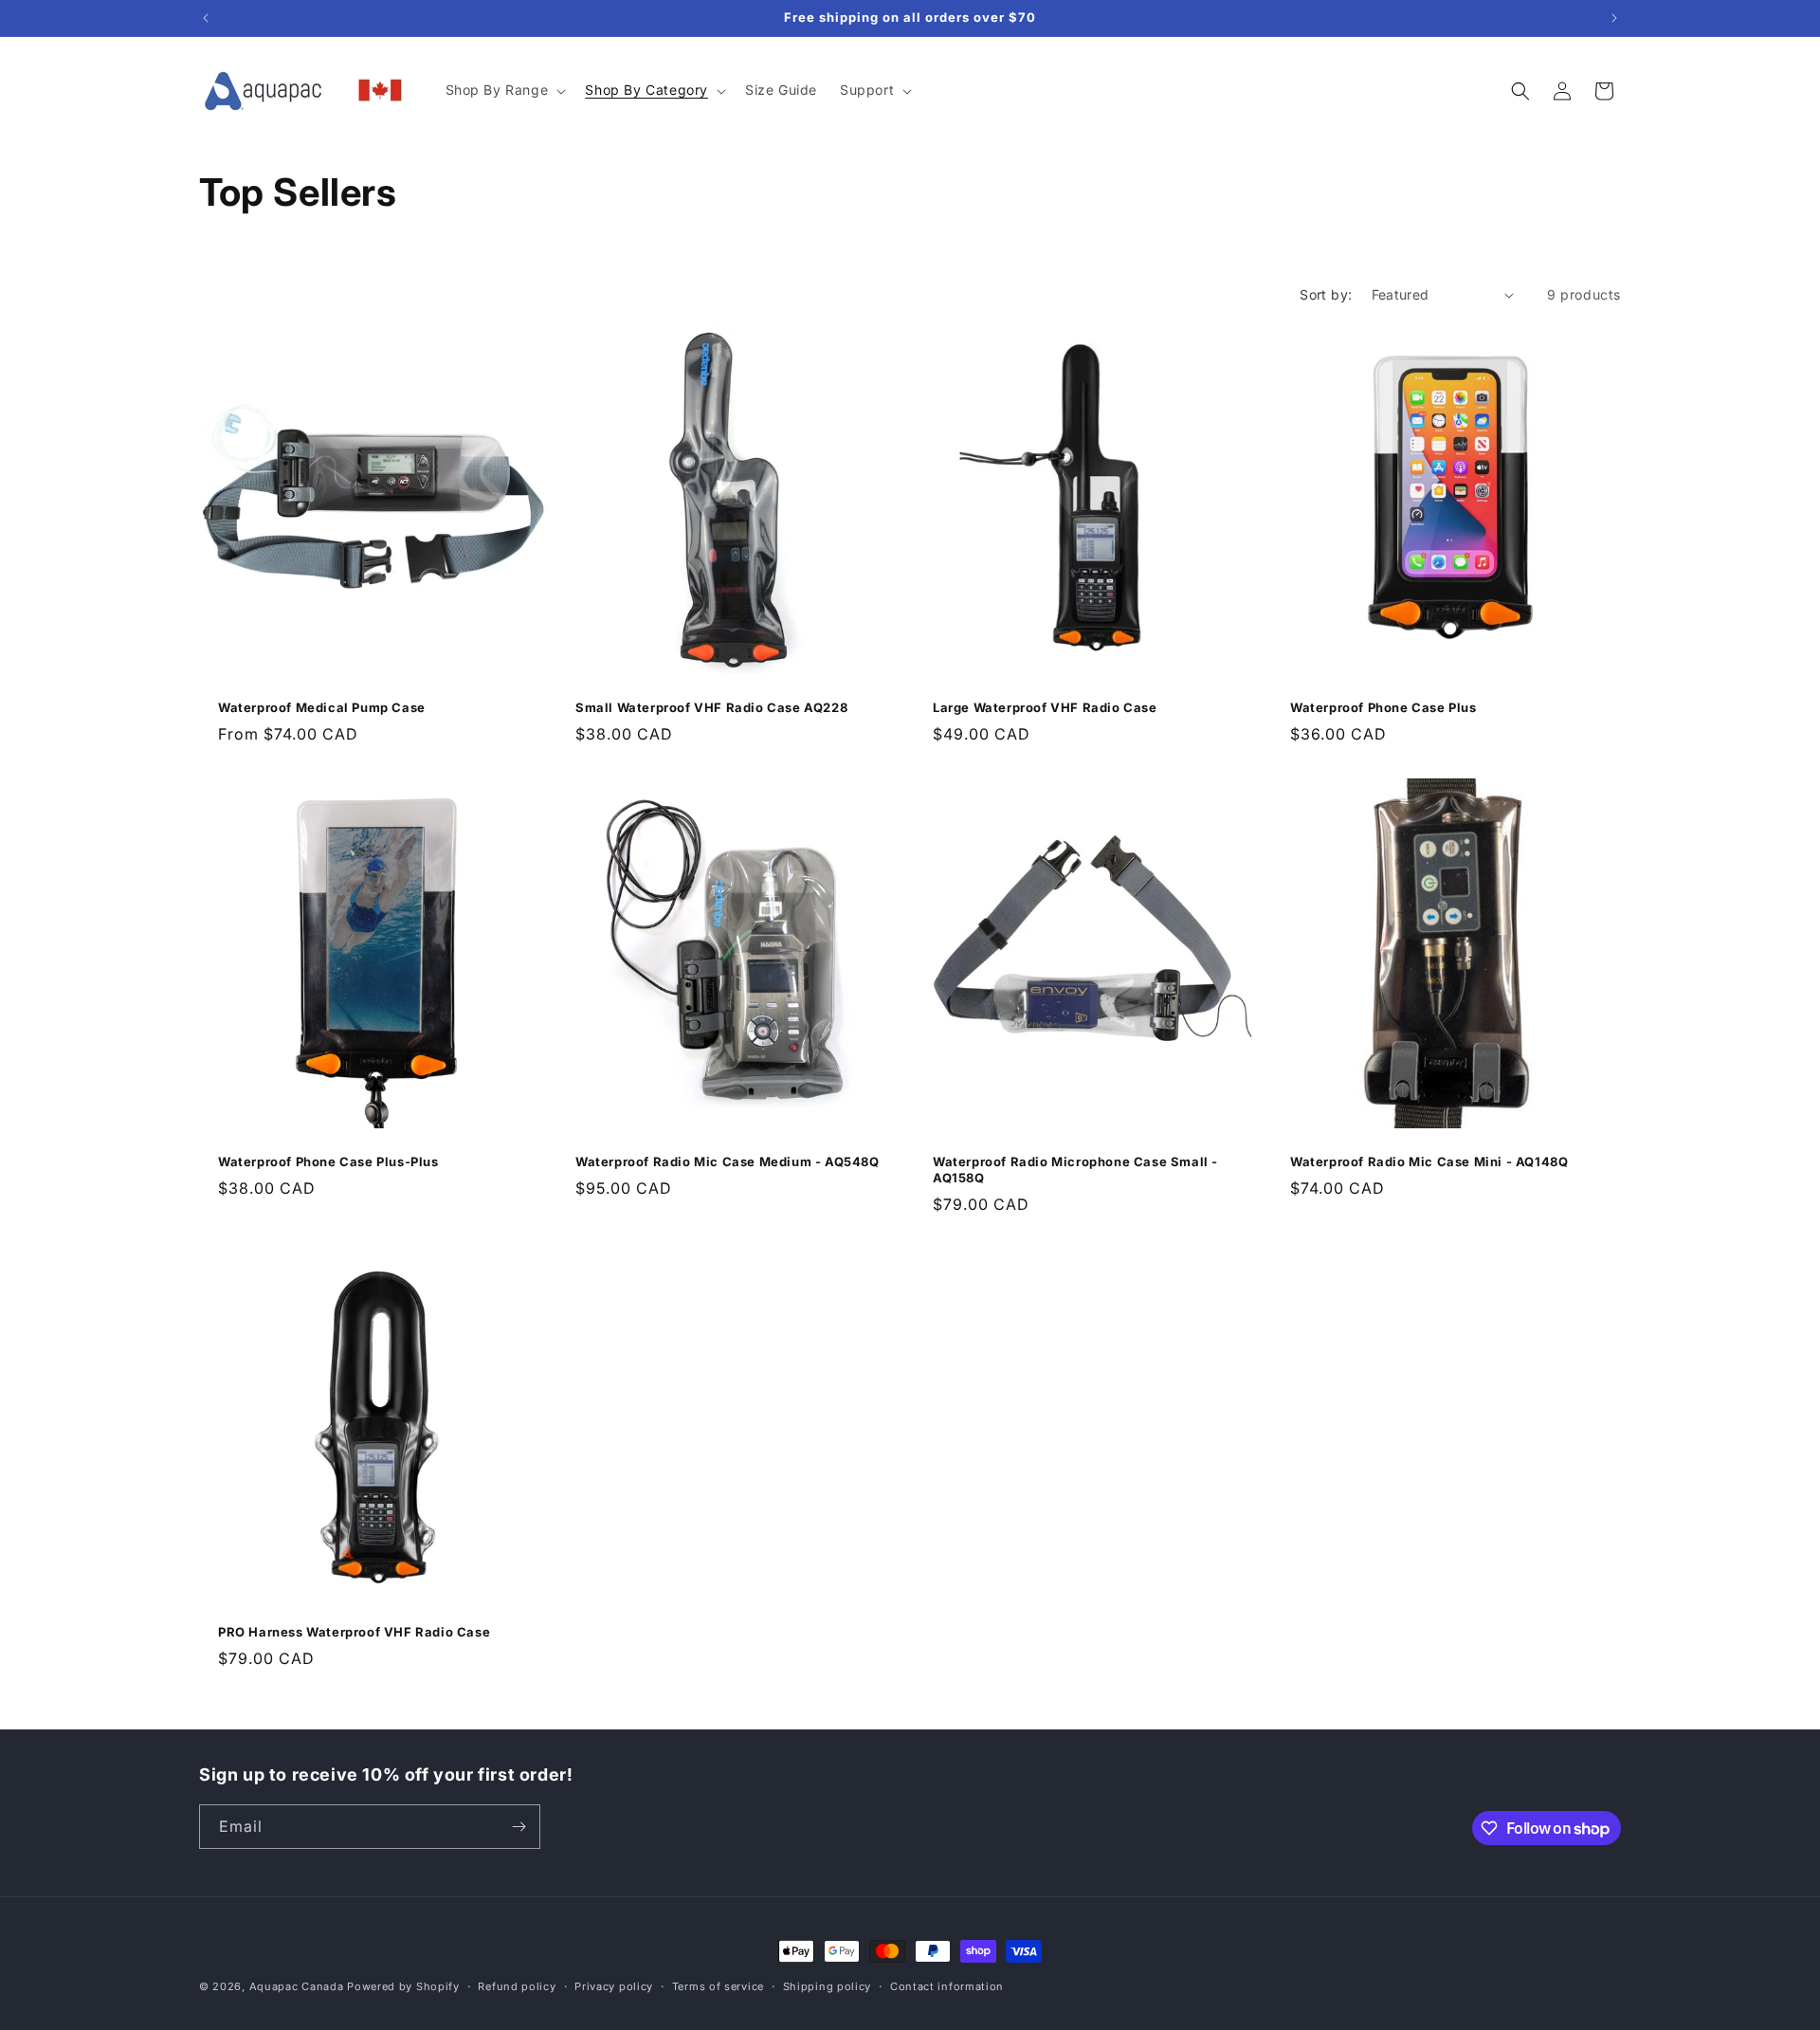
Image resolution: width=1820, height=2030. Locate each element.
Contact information (947, 1986)
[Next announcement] (1614, 18)
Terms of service (718, 1986)
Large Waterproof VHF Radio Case (1045, 707)
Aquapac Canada (297, 1986)
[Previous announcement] (206, 18)
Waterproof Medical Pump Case (322, 707)
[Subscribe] (519, 1827)
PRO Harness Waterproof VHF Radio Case (354, 1632)
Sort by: (1326, 294)
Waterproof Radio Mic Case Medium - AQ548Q (728, 1161)
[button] (504, 90)
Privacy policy (614, 1986)
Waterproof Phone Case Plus (1383, 707)
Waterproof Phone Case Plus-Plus (328, 1161)
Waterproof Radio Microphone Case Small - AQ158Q (1075, 1170)
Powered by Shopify (403, 1986)
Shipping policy (828, 1986)
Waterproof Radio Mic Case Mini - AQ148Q (1429, 1161)
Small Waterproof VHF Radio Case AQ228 (711, 707)
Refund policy (517, 1986)
